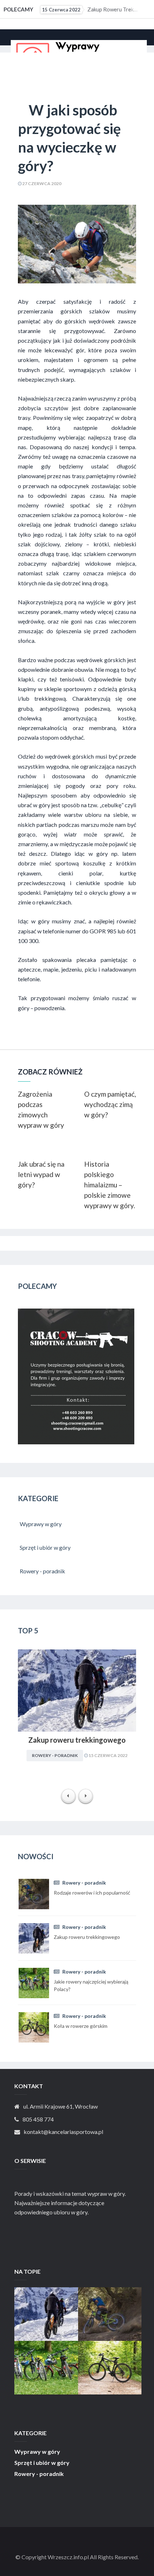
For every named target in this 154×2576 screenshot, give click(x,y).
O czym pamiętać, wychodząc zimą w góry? (110, 1104)
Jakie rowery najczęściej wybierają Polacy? (46, 2361)
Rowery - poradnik (55, 1755)
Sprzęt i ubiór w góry (42, 2463)
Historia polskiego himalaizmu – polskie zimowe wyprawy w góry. (110, 1185)
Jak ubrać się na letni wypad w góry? (41, 1174)
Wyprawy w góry (37, 2452)
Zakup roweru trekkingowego (90, 9)
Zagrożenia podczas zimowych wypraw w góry (41, 1110)
